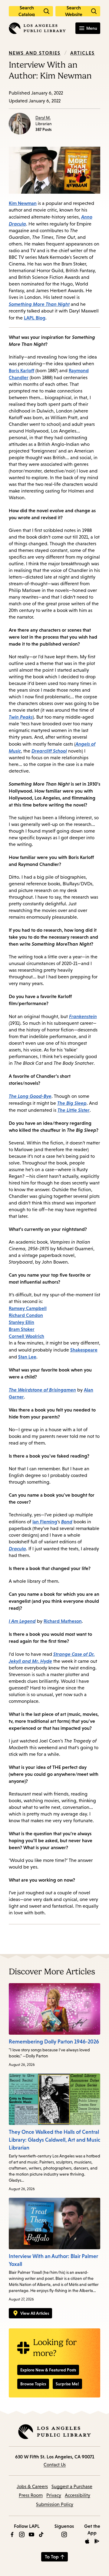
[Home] (37, 28)
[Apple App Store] (87, 2541)
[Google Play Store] (97, 2541)
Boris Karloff (21, 370)
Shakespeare (84, 1350)
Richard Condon (26, 1315)
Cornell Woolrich (26, 1336)
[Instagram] (22, 2534)
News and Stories (35, 53)
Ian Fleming (45, 1522)
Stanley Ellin (21, 1322)
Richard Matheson (63, 1621)
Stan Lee (27, 1357)
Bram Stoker (22, 1329)
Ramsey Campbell (28, 1308)
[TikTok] (41, 2534)
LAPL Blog (35, 318)
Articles (83, 53)
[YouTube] (31, 2534)
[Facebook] (12, 2534)
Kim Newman (23, 203)
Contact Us (55, 2465)
